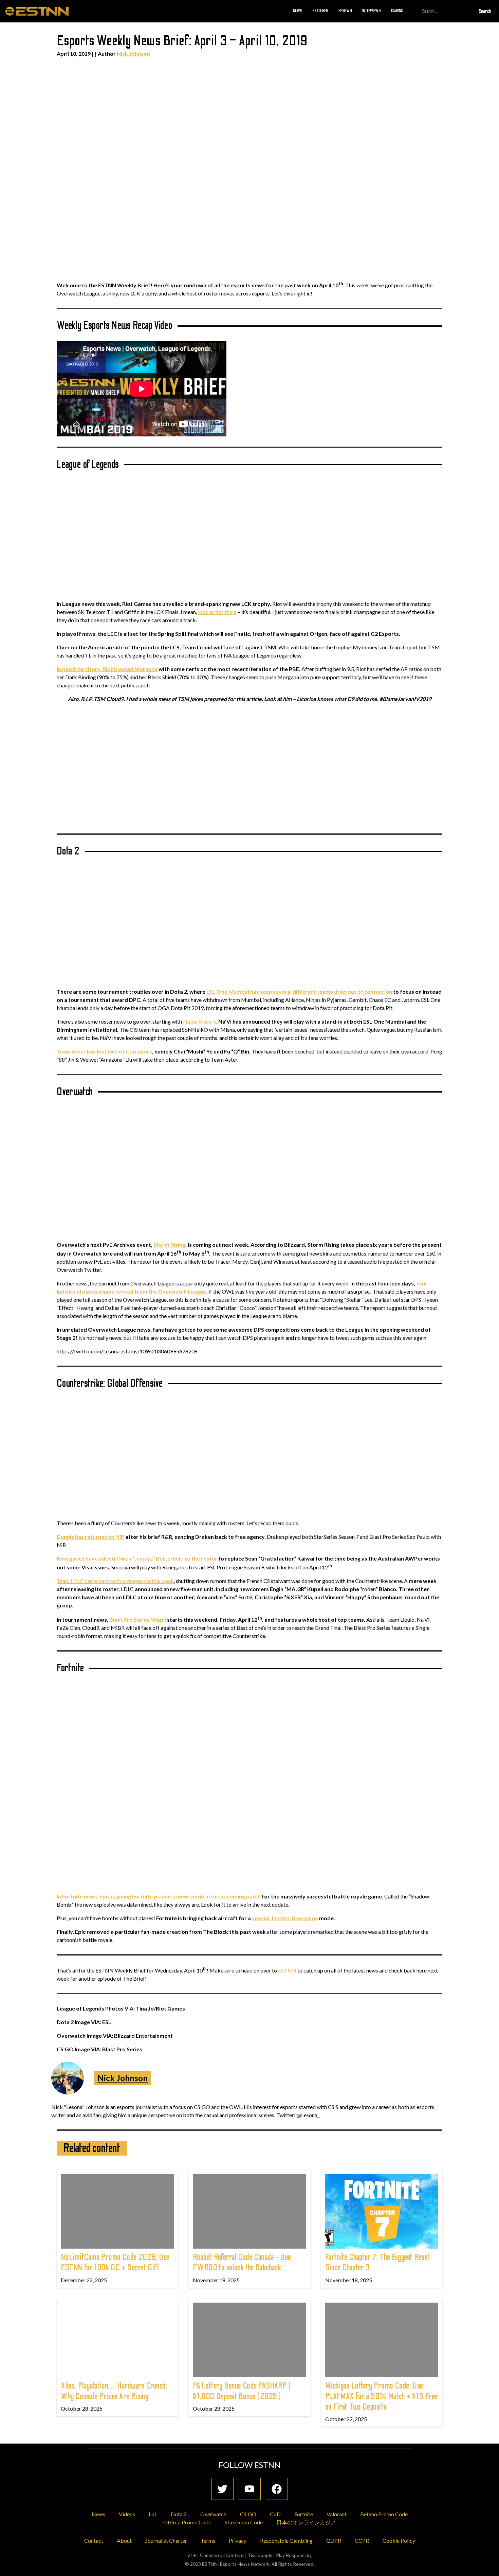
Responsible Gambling (286, 2541)
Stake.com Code (244, 2522)
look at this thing (217, 612)
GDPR (334, 2541)
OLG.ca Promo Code (187, 2522)
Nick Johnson (133, 53)
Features (320, 11)
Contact (94, 2541)
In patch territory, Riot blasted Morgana (107, 669)
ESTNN (287, 1970)
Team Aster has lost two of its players (104, 1051)
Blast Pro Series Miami (138, 1619)
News (298, 11)
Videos (127, 2514)
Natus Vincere (200, 1021)
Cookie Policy (399, 2541)
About (124, 2541)
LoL (153, 2514)
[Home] (37, 11)
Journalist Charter (166, 2541)
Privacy (238, 2541)
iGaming (397, 11)
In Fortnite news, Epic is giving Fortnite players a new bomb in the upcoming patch (159, 1896)
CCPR (362, 2541)
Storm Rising (169, 1245)
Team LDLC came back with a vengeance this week (115, 1581)
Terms (208, 2541)
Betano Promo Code (384, 2514)
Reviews (345, 11)
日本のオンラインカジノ (306, 2522)
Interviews (372, 11)
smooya (137, 1558)
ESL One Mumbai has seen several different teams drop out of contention (299, 992)
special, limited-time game (285, 1918)
